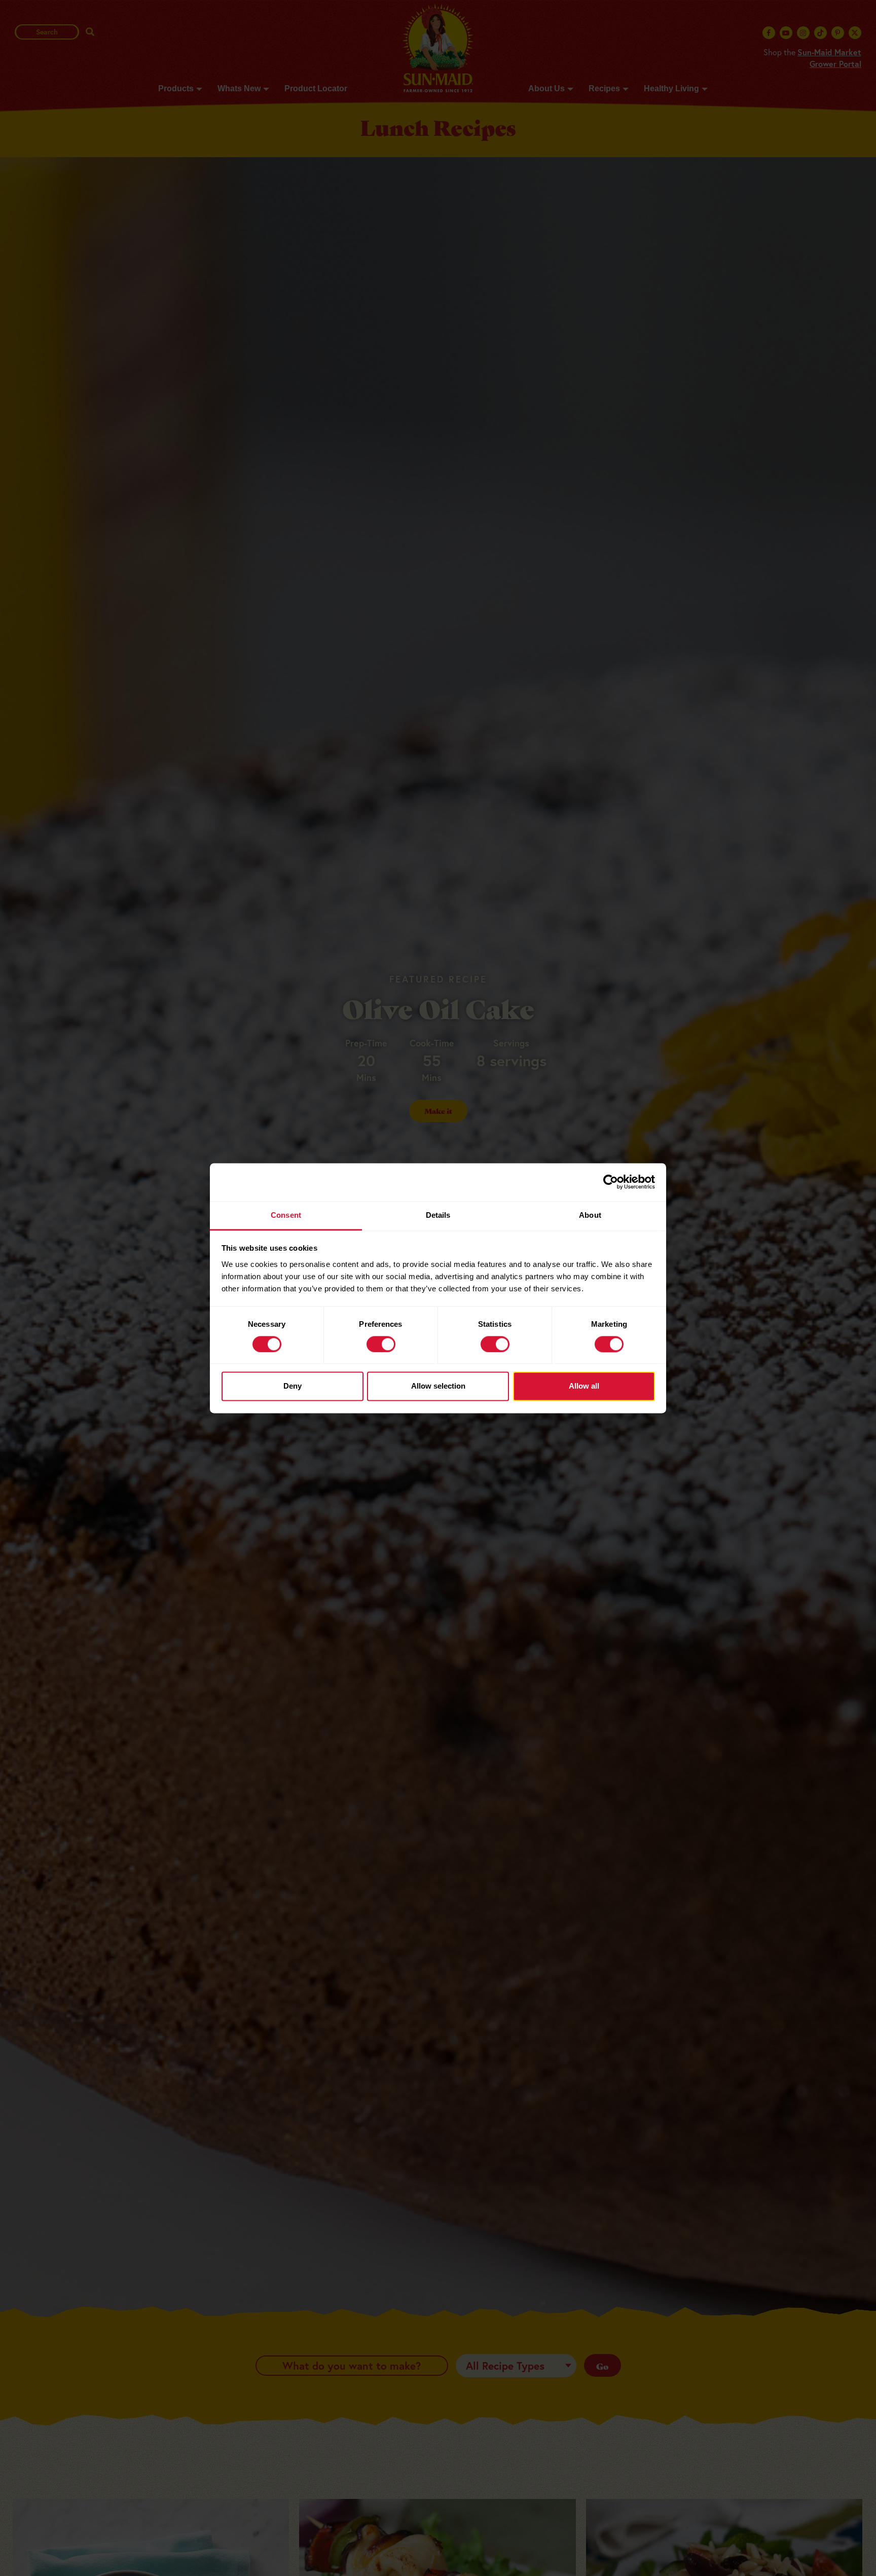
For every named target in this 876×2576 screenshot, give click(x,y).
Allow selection (438, 1386)
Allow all (584, 1386)
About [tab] (590, 1215)
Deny (293, 1386)
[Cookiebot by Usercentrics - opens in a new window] (611, 1182)
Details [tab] (438, 1215)
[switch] (381, 1344)
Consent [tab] (286, 1215)
